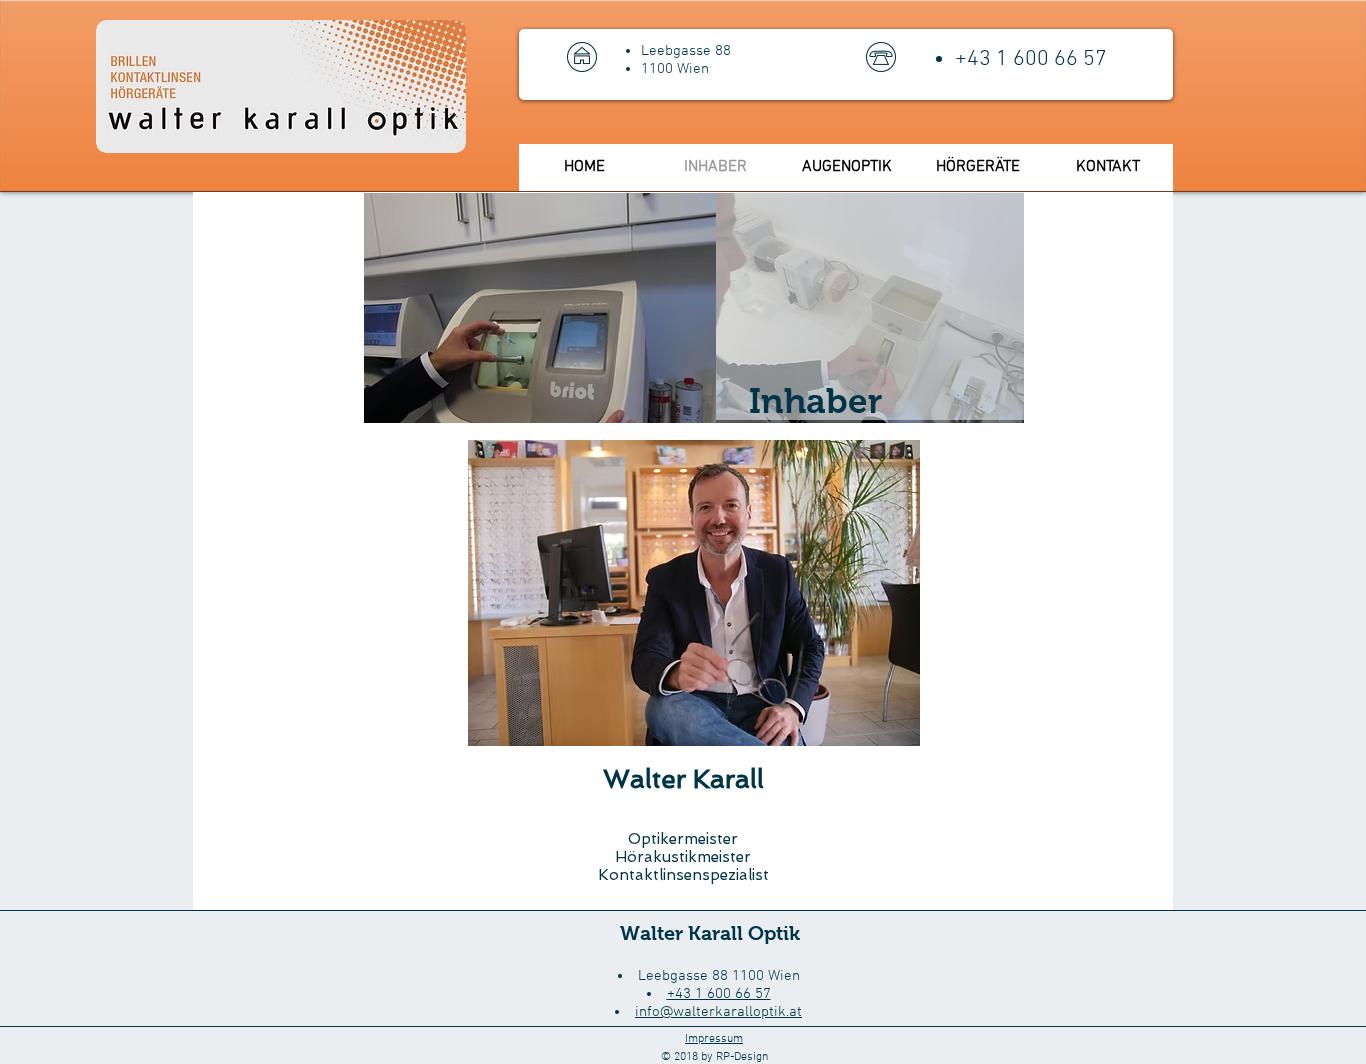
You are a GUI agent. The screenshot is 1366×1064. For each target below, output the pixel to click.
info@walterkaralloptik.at (718, 1012)
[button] (78, 428)
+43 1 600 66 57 (719, 994)
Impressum (714, 1039)
